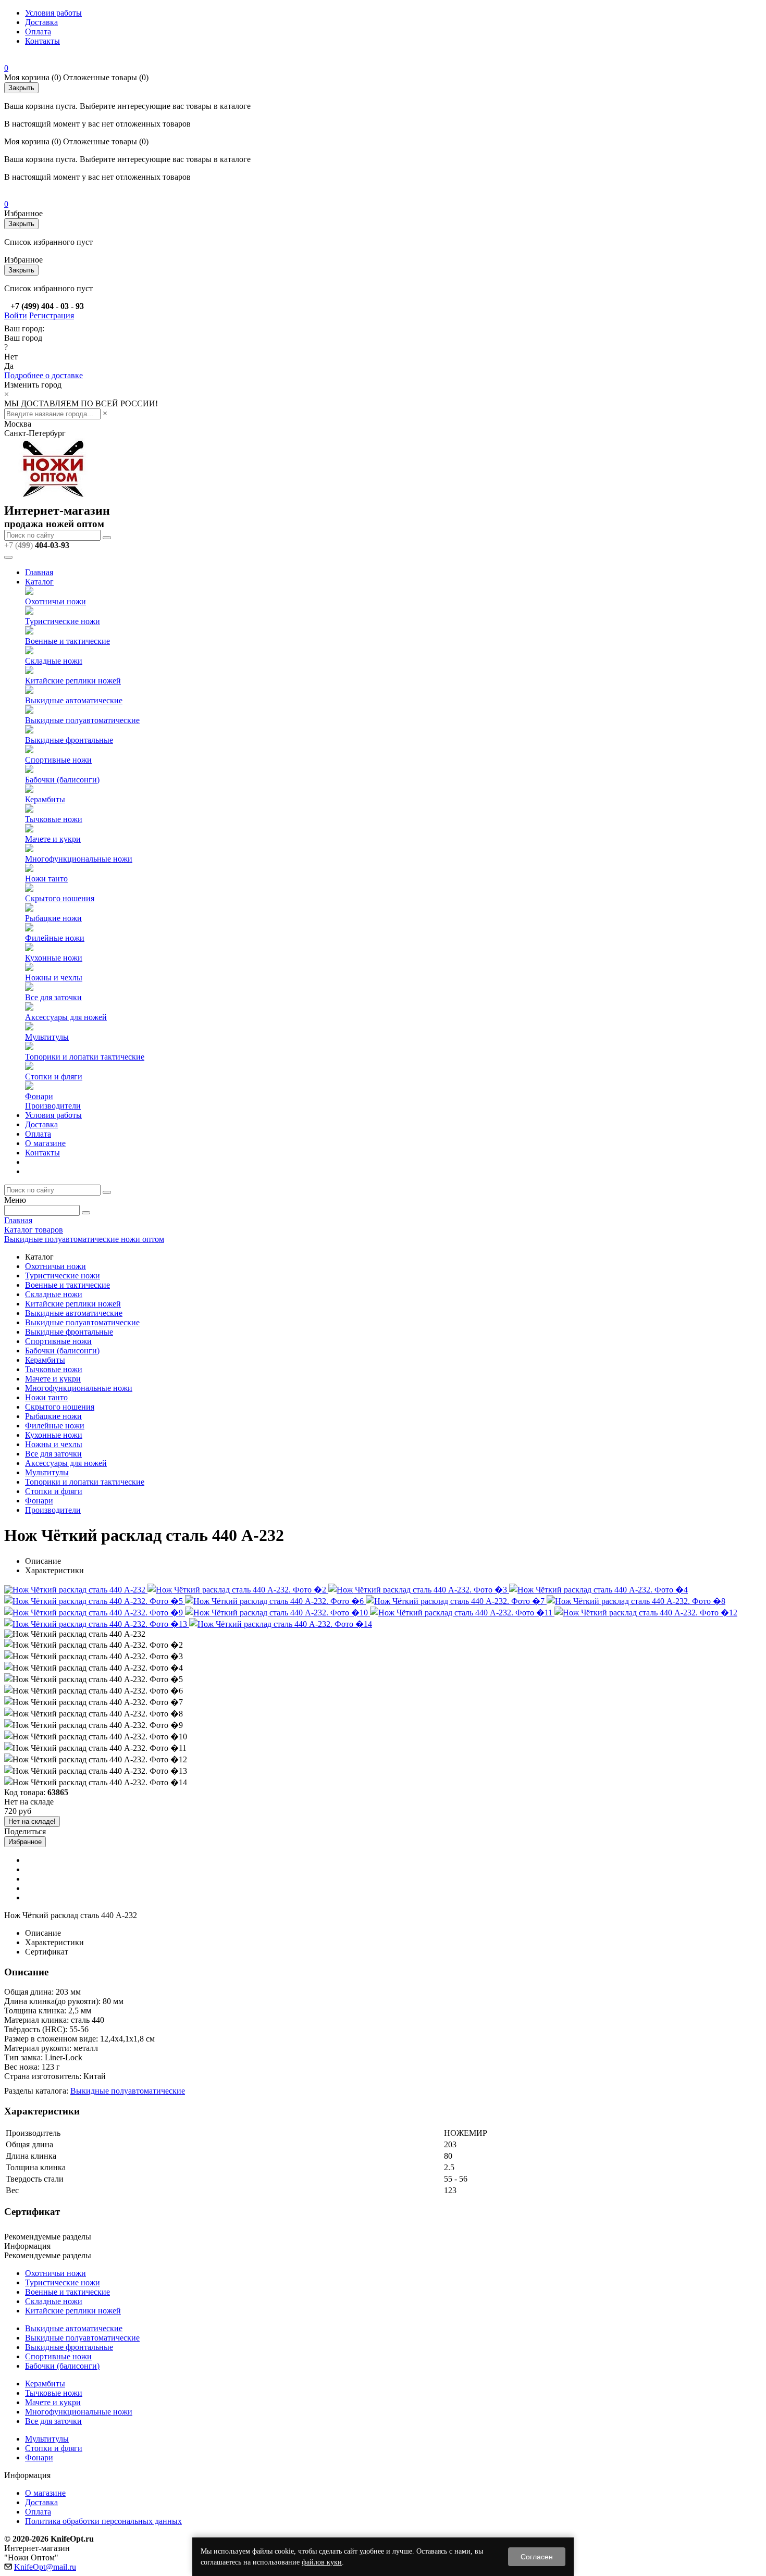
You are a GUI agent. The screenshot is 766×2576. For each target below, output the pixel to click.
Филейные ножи (55, 938)
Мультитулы (47, 1037)
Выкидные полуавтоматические (82, 720)
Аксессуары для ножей (66, 1017)
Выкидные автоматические (74, 700)
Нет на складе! (32, 1821)
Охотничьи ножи (55, 601)
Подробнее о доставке (44, 375)
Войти (16, 315)
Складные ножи (54, 661)
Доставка (41, 22)
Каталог (39, 582)
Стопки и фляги (54, 1077)
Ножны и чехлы (54, 978)
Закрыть (21, 88)
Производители (53, 1106)
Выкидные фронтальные (69, 740)
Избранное (25, 1842)
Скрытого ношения (60, 898)
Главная (39, 572)
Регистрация (52, 315)
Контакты (42, 41)
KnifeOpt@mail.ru (45, 2567)
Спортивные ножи (58, 760)
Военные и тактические (67, 641)
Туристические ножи (63, 621)
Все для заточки (53, 997)
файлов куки (322, 2562)
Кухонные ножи (54, 958)
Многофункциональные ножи (79, 859)
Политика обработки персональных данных (103, 2521)
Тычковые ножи (54, 819)
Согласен (537, 2557)
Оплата (38, 32)
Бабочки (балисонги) (62, 780)
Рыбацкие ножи (53, 918)
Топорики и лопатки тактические (85, 1057)
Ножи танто (46, 879)
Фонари (39, 1096)
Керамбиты (45, 799)
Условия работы (53, 13)
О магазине (45, 1143)
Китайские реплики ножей (73, 681)
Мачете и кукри (53, 839)
